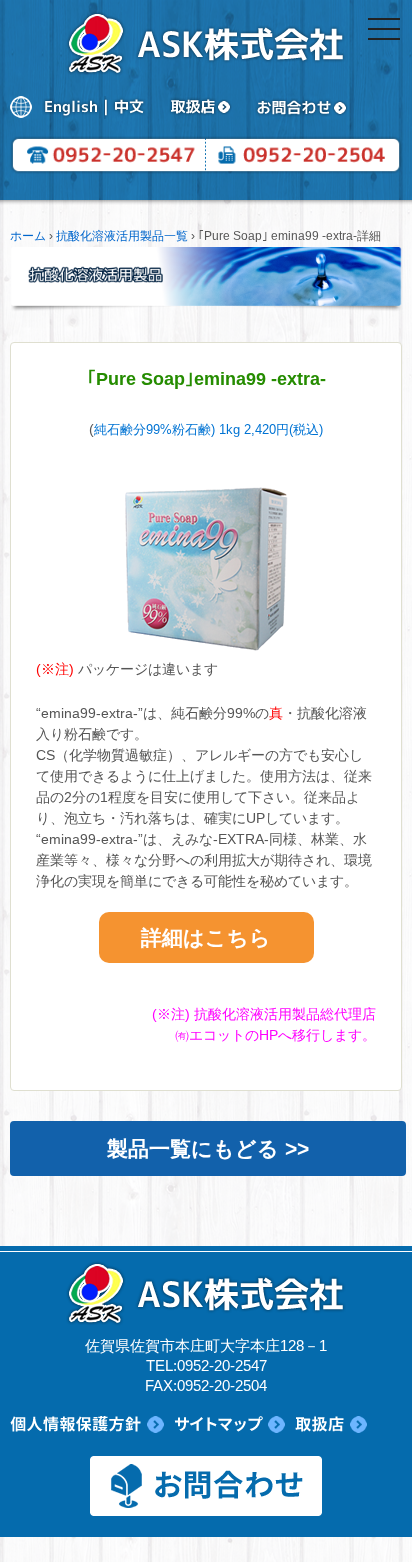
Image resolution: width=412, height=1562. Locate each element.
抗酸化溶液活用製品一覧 (122, 236)
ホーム (28, 236)
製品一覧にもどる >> (208, 1148)
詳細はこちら (206, 937)
